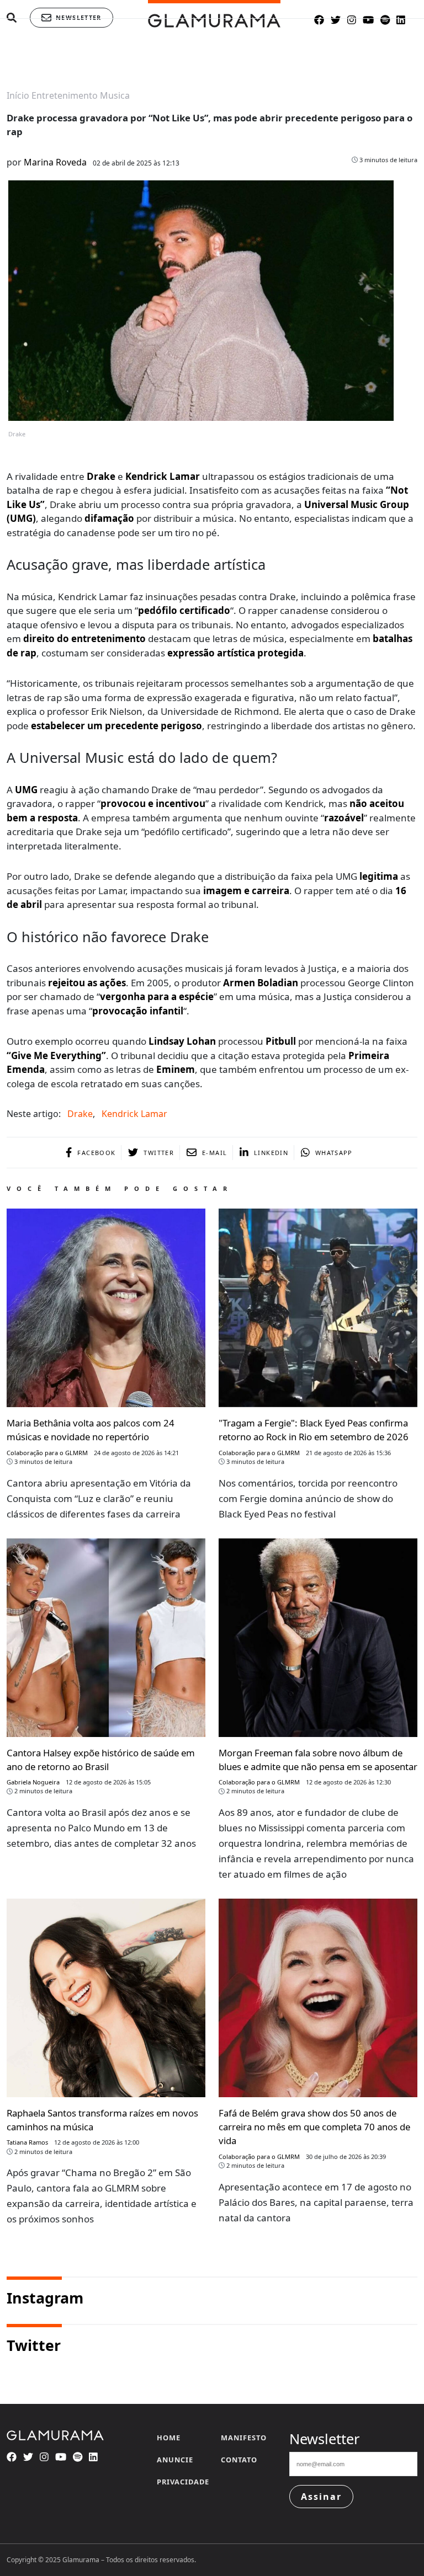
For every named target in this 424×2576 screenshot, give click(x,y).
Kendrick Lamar (134, 1114)
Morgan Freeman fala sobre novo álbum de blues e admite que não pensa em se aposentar (318, 1760)
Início (18, 95)
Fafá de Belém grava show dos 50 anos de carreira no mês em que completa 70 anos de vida (314, 2127)
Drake (80, 1114)
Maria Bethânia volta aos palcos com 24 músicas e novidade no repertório (91, 1430)
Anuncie (175, 2460)
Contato (239, 2460)
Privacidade (183, 2482)
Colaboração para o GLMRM (47, 1453)
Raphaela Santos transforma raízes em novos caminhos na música (102, 2120)
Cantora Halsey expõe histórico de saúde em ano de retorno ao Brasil (101, 1760)
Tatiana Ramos (27, 2142)
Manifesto (244, 2438)
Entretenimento (65, 95)
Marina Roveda (55, 162)
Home (169, 2438)
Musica (115, 95)
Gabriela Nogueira (33, 1782)
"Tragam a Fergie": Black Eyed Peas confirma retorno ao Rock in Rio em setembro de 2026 (314, 1430)
